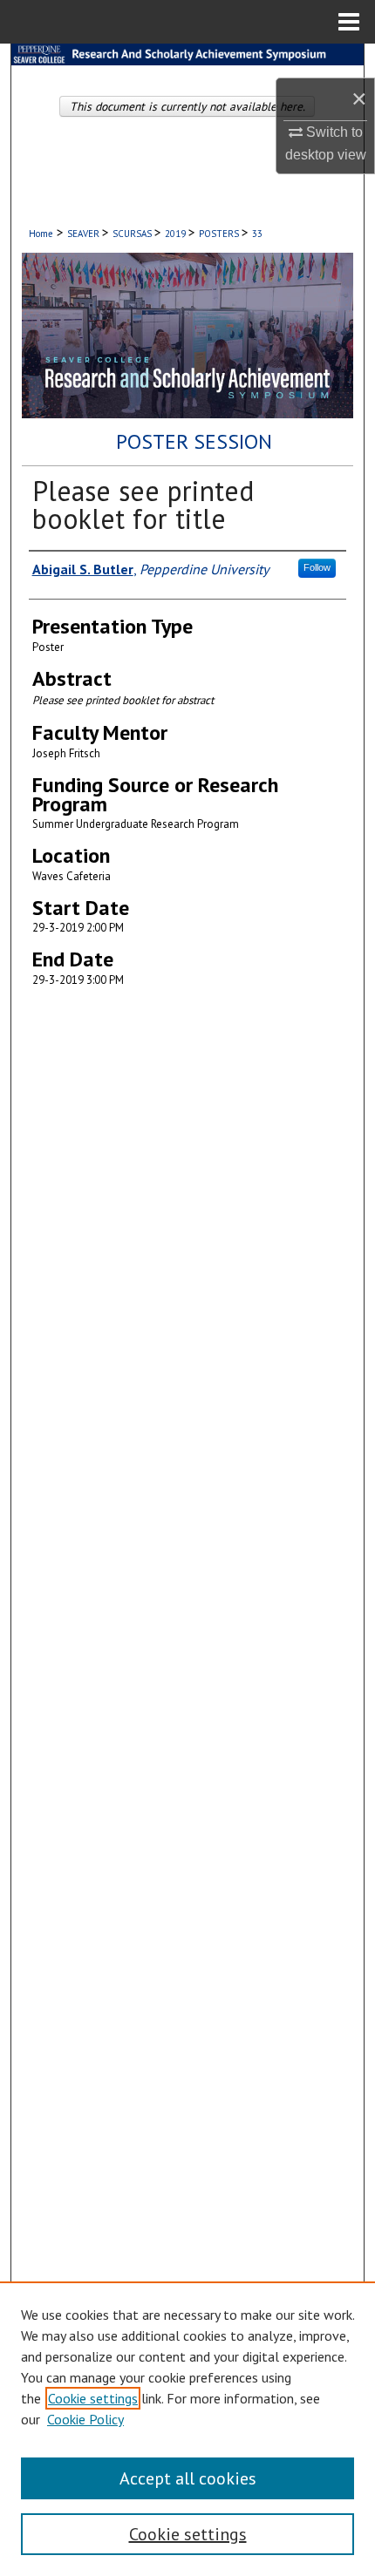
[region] (187, 2429)
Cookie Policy (85, 2419)
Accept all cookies (188, 2478)
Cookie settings (93, 2398)
